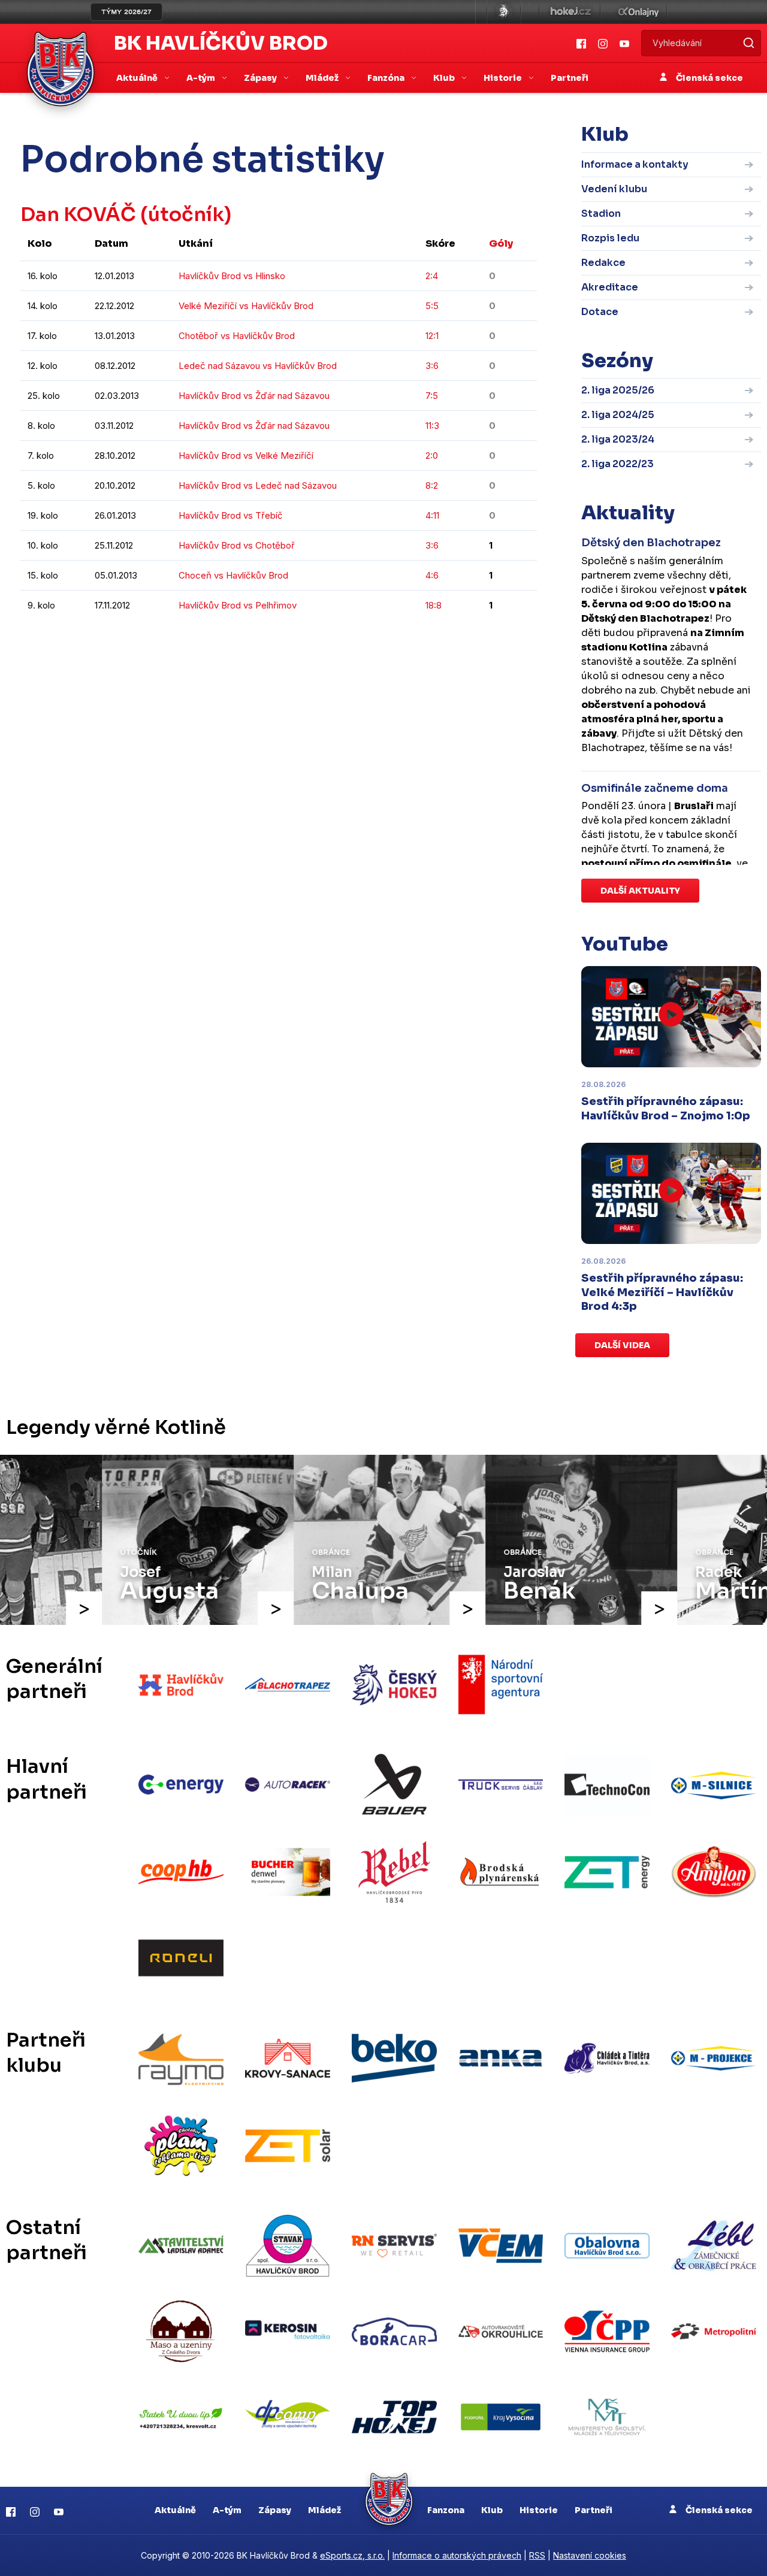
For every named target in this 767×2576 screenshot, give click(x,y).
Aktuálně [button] (138, 78)
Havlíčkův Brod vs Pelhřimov (238, 605)
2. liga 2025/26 (618, 390)
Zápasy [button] (261, 78)
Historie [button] (504, 78)
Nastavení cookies (590, 2555)
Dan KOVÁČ (78, 214)
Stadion (601, 214)
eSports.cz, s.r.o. (352, 2555)
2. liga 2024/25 (618, 415)
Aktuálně (175, 2510)
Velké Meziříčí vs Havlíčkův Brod (246, 306)
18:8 (434, 605)
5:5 (432, 306)
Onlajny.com (638, 12)
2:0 (432, 455)
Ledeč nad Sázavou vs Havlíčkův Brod (258, 366)
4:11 (432, 515)
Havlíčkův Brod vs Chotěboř (237, 545)
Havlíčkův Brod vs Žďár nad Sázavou (254, 396)
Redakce (603, 263)
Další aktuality (640, 891)
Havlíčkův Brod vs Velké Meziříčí (246, 455)
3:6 (432, 366)
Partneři (570, 78)
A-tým (227, 2510)
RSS (537, 2555)
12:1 (432, 336)
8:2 (432, 485)
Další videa (622, 1345)
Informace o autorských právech (457, 2555)
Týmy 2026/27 (126, 12)
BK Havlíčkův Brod (221, 43)
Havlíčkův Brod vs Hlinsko (232, 276)
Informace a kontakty (635, 164)
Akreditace (610, 287)
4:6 (432, 575)
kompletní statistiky (463, 641)
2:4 (432, 276)
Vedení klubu (614, 189)
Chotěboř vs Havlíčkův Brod (237, 336)
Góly (501, 243)
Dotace (600, 312)
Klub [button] (445, 78)
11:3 (432, 426)
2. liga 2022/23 (617, 464)
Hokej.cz (570, 12)
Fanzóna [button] (387, 78)
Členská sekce (709, 78)
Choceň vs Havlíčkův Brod (233, 575)
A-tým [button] (202, 78)
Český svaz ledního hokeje (504, 12)
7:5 (432, 396)
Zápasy (275, 2510)
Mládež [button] (323, 78)
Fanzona (446, 2510)
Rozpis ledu (610, 238)
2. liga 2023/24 (618, 439)
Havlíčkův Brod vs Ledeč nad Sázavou (258, 485)
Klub (492, 2510)
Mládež (324, 2510)
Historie (539, 2510)
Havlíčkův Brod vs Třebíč (231, 515)
